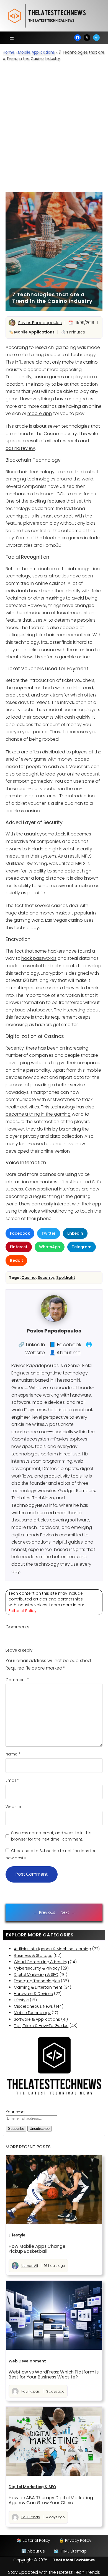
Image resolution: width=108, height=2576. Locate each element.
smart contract (57, 516)
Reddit (16, 1260)
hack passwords (39, 958)
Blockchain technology (30, 472)
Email (12, 1780)
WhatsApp (50, 1247)
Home (9, 52)
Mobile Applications (36, 52)
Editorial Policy (23, 1611)
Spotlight (66, 1278)
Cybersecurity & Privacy (37, 1968)
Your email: (16, 2112)
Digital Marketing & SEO (36, 1975)
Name (13, 1754)
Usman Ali (30, 2266)
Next (65, 1912)
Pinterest (19, 1247)
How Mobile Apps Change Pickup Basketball (37, 2249)
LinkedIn (75, 1233)
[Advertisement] (54, 124)
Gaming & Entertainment (38, 1987)
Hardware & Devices (33, 1994)
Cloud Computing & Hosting (41, 1962)
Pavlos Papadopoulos (40, 323)
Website (13, 1807)
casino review (20, 448)
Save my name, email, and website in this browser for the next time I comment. (51, 1836)
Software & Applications (37, 2019)
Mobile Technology (32, 2013)
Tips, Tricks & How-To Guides (41, 2026)
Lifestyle (21, 2000)
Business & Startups (33, 1955)
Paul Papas (31, 2391)
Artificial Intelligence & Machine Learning (52, 1949)
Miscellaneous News (33, 2006)
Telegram (81, 1247)
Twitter (48, 1233)
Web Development (27, 2361)
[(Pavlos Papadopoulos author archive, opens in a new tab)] (54, 1320)
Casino (28, 1278)
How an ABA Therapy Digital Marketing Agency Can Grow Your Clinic (51, 2500)
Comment (17, 1680)
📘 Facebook (65, 1344)
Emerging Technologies (37, 1981)
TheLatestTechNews (74, 2560)
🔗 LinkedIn (32, 1344)
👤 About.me (65, 1353)
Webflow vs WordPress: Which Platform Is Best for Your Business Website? (54, 2375)
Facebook (20, 1233)
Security (46, 1278)
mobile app (40, 413)
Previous (47, 1912)
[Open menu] (12, 38)
